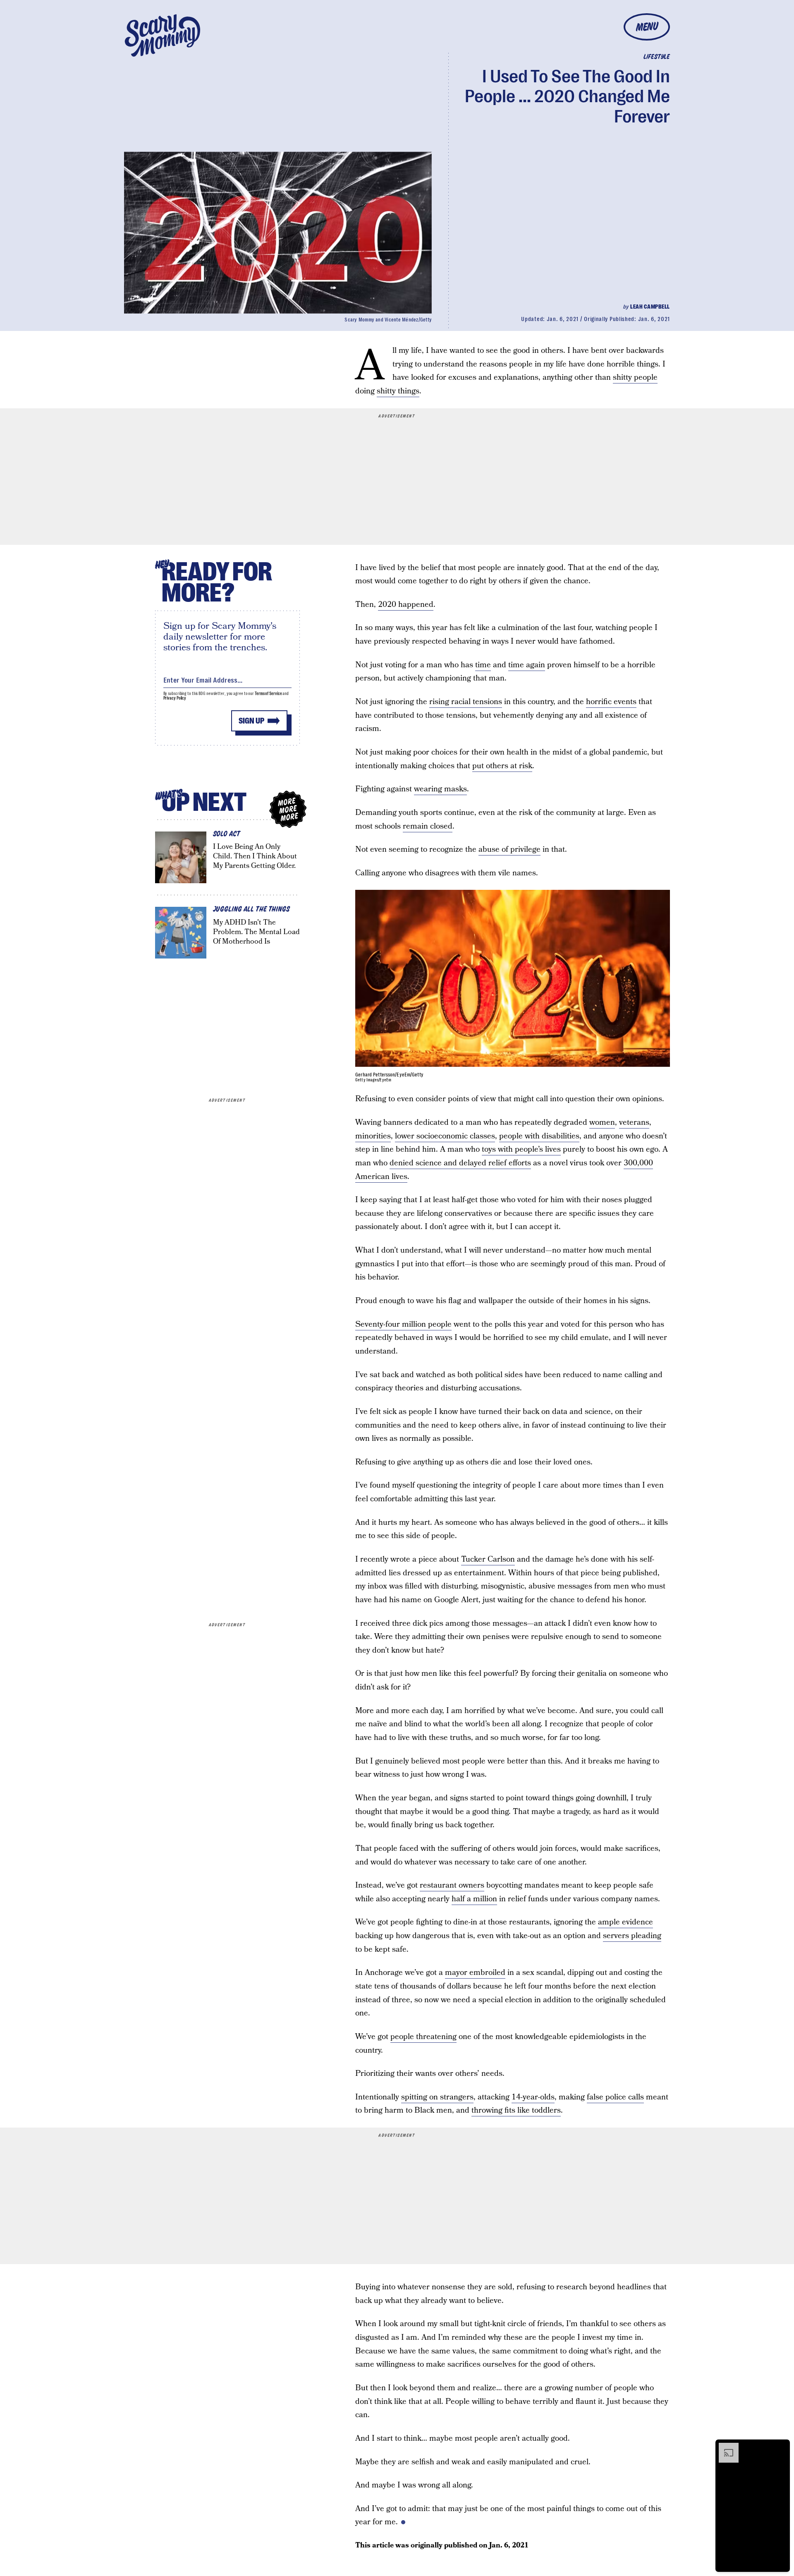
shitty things (398, 391)
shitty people (635, 377)
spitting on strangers (437, 2097)
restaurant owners (452, 1885)
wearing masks (440, 789)
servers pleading (632, 1936)
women (602, 1123)
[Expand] (725, 2447)
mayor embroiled (475, 1973)
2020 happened (406, 605)
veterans (634, 1123)
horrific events (611, 702)
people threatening (423, 2037)
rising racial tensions (466, 702)
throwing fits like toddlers (516, 2110)
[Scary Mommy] (163, 35)
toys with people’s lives (521, 1149)
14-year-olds (533, 2097)
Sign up (251, 721)
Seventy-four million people (403, 1324)
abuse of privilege (509, 849)
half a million (474, 1899)
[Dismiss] (781, 2447)
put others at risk (502, 766)
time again (527, 665)
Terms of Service (268, 694)
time (483, 665)
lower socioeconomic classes (445, 1136)
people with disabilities (539, 1136)
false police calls (615, 2097)
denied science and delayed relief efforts (460, 1163)
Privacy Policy (175, 698)
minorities (373, 1136)
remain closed (428, 826)
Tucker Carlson (488, 1559)
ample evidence (625, 1922)
